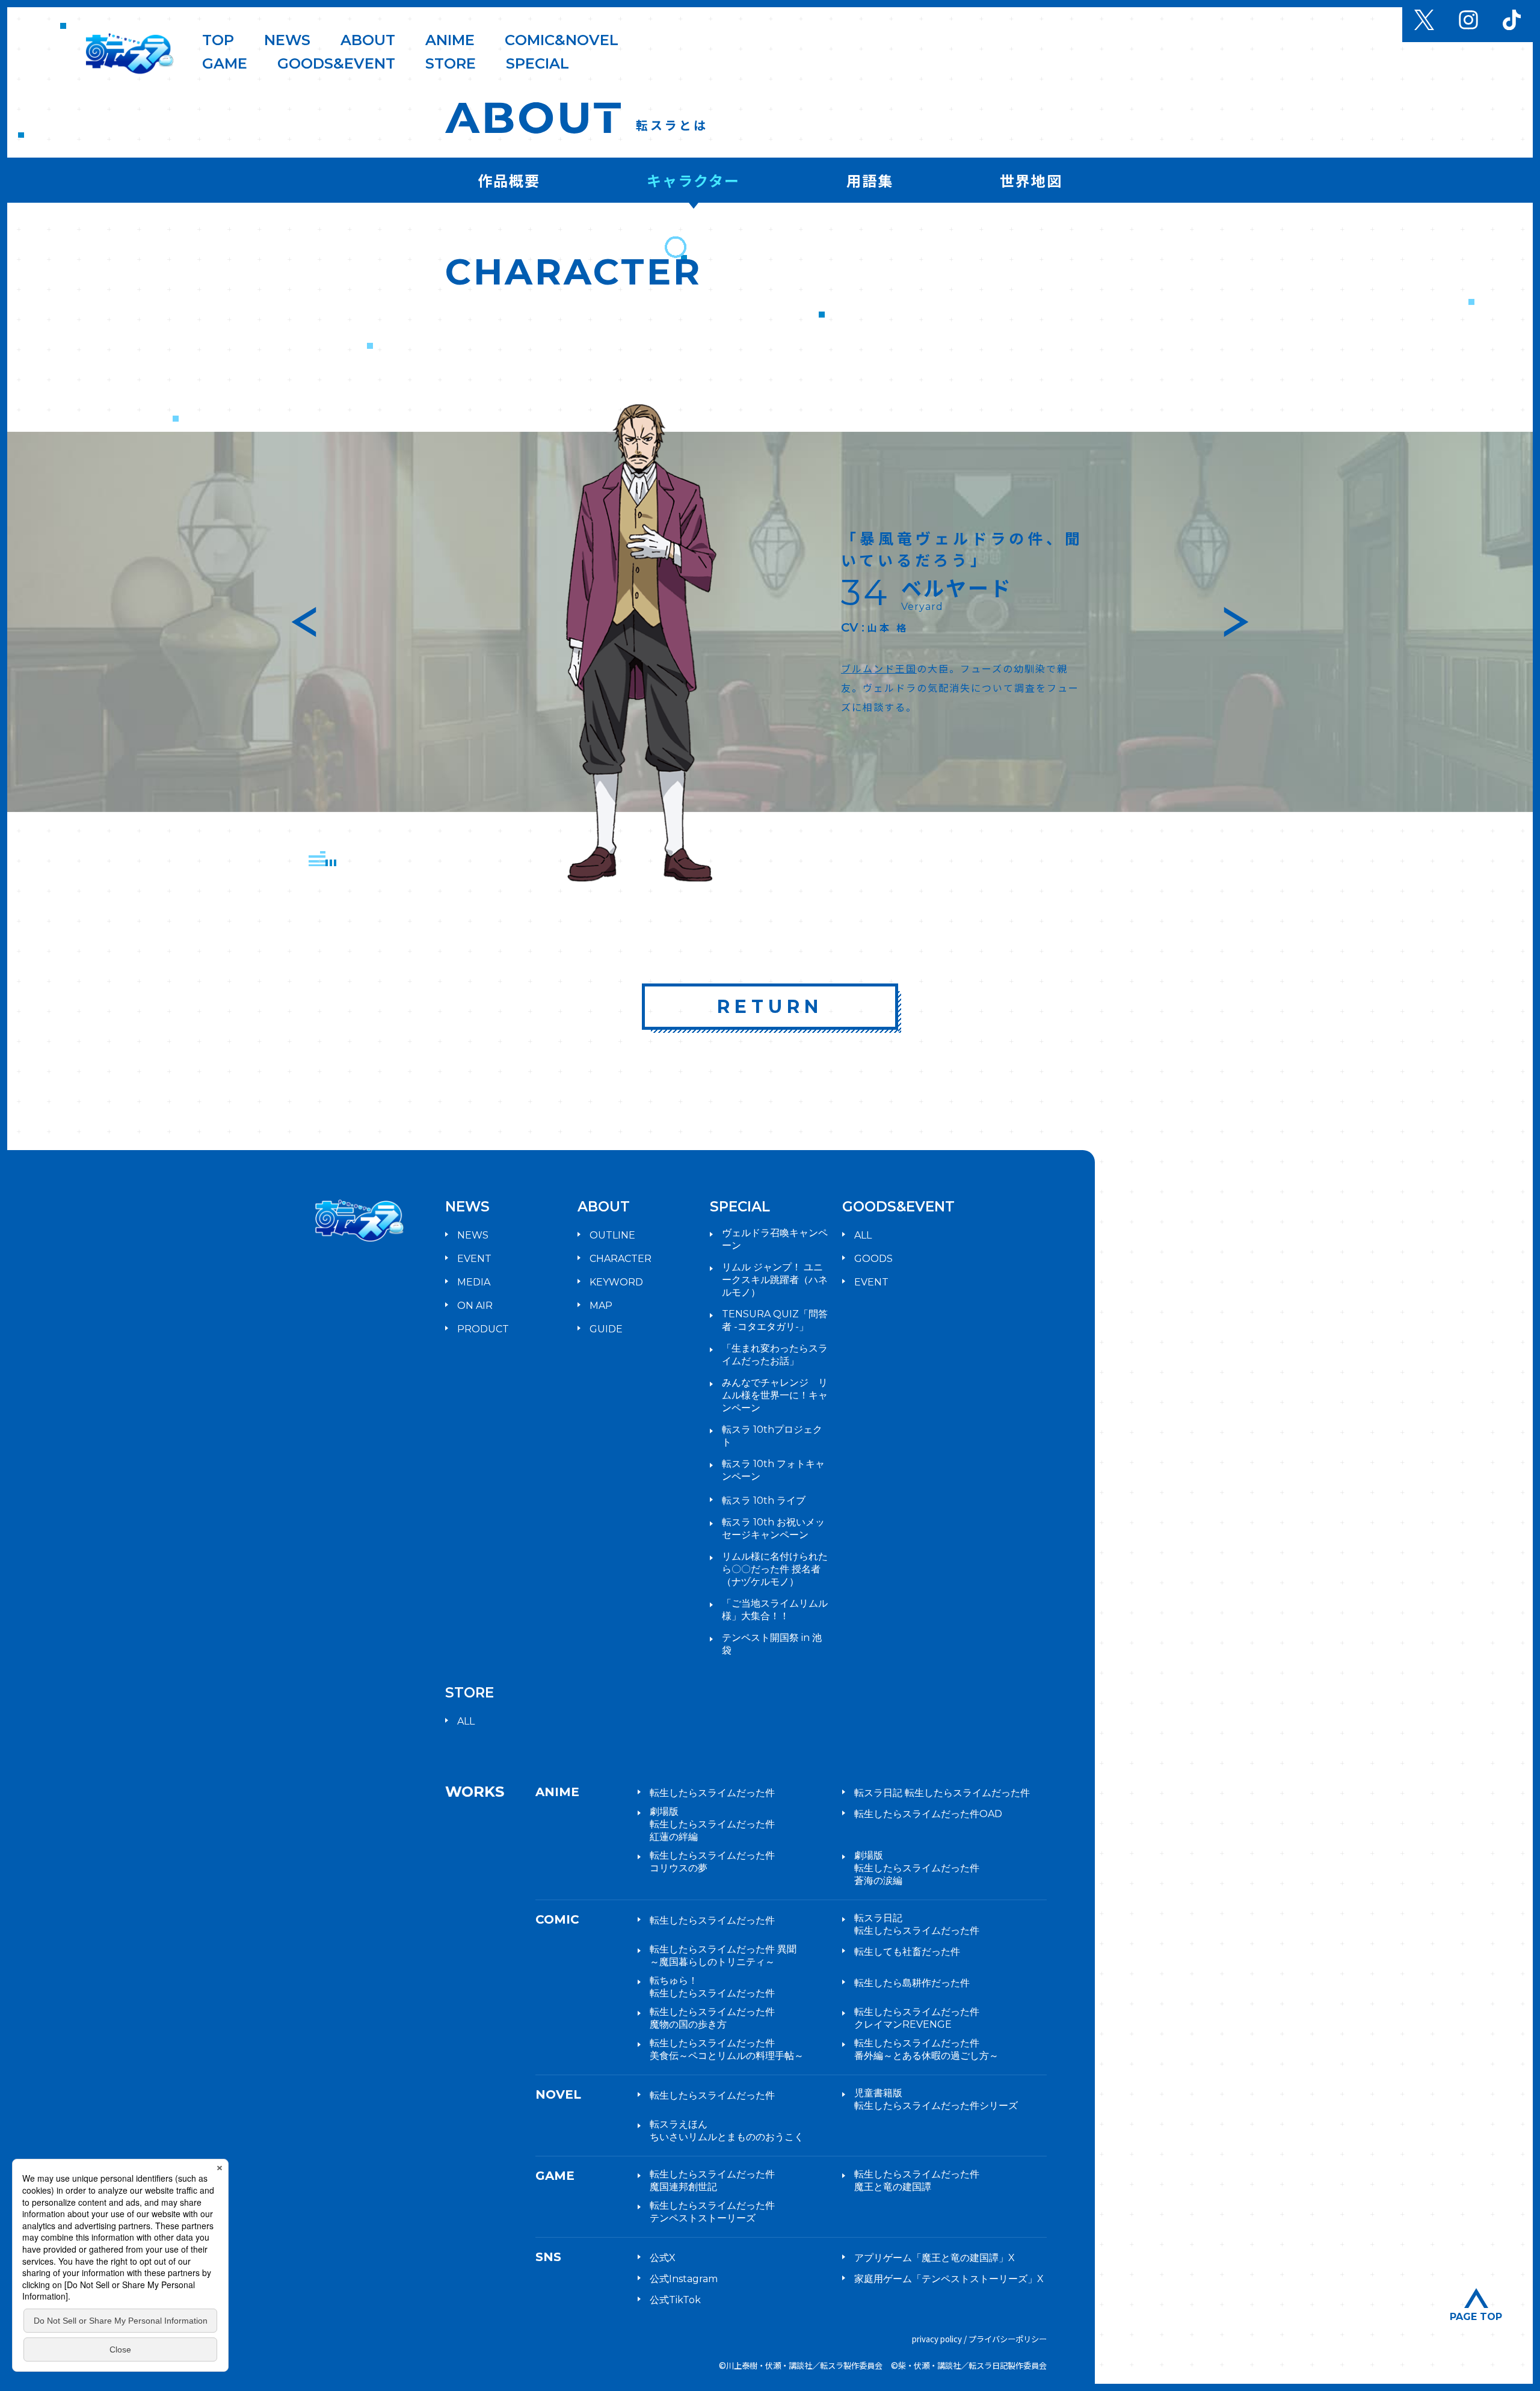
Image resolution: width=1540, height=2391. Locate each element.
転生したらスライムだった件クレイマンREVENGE (917, 2018)
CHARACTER (621, 1259)
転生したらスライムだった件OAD (928, 1814)
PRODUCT (483, 1329)
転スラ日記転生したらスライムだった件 (917, 1924)
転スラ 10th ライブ (764, 1500)
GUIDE (606, 1329)
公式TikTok (675, 2300)
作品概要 (509, 180)
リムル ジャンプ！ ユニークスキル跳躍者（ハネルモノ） (775, 1280)
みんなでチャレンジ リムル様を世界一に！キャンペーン (775, 1395)
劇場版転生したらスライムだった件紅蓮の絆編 (712, 1824)
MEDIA (474, 1282)
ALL (863, 1235)
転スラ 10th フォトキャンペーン (773, 1470)
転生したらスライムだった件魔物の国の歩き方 (712, 2018)
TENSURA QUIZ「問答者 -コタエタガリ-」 (775, 1320)
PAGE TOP (1476, 2316)
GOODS (873, 1259)
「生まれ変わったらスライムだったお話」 (775, 1355)
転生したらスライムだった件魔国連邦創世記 (712, 2180)
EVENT (474, 1259)
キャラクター (693, 180)
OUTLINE (612, 1235)
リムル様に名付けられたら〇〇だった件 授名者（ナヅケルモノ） (775, 1569)
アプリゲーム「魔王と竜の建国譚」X (935, 2258)
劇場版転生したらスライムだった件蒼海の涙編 (917, 1868)
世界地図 (1031, 180)
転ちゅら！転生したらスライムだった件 (712, 1987)
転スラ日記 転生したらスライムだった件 (942, 1793)
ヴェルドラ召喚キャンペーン (775, 1239)
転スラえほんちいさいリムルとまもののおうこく (727, 2131)
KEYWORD (616, 1282)
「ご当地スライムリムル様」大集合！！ (775, 1610)
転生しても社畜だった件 (907, 1952)
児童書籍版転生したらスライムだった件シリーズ (936, 2099)
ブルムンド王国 (879, 668)
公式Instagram (684, 2279)
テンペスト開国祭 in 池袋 (772, 1644)
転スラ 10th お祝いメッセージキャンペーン (773, 1528)
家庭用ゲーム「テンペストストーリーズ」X (949, 2279)
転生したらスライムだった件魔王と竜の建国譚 (917, 2180)
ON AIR (475, 1306)
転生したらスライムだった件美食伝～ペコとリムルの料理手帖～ (727, 2049)
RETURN (770, 1007)
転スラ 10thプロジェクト (772, 1436)
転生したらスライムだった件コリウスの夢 (712, 1862)
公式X (663, 2258)
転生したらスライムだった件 (712, 1793)
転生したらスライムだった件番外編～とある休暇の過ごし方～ (926, 2049)
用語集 (870, 180)
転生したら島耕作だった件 (912, 1983)
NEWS (473, 1235)
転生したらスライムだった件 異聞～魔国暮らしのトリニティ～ (723, 1956)
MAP (601, 1306)
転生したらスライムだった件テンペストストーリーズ (712, 2212)
